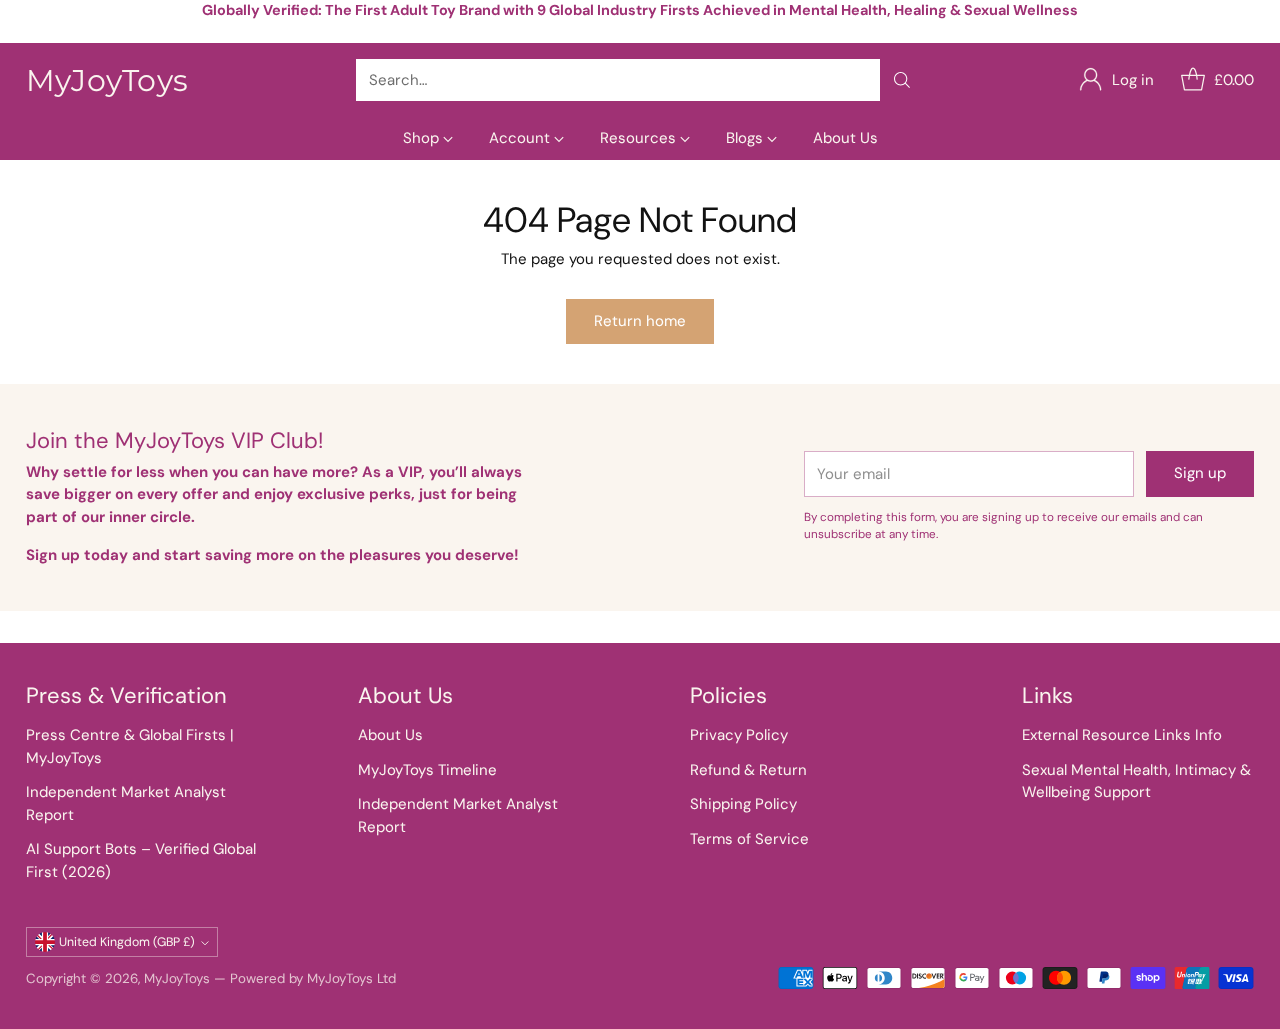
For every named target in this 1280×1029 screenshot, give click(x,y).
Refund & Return (748, 770)
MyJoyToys (177, 978)
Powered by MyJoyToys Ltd (313, 978)
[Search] (902, 80)
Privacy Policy (739, 735)
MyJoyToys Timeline (427, 770)
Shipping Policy (743, 804)
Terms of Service (749, 839)
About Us (390, 735)
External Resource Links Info (1122, 735)
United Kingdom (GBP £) (127, 942)
